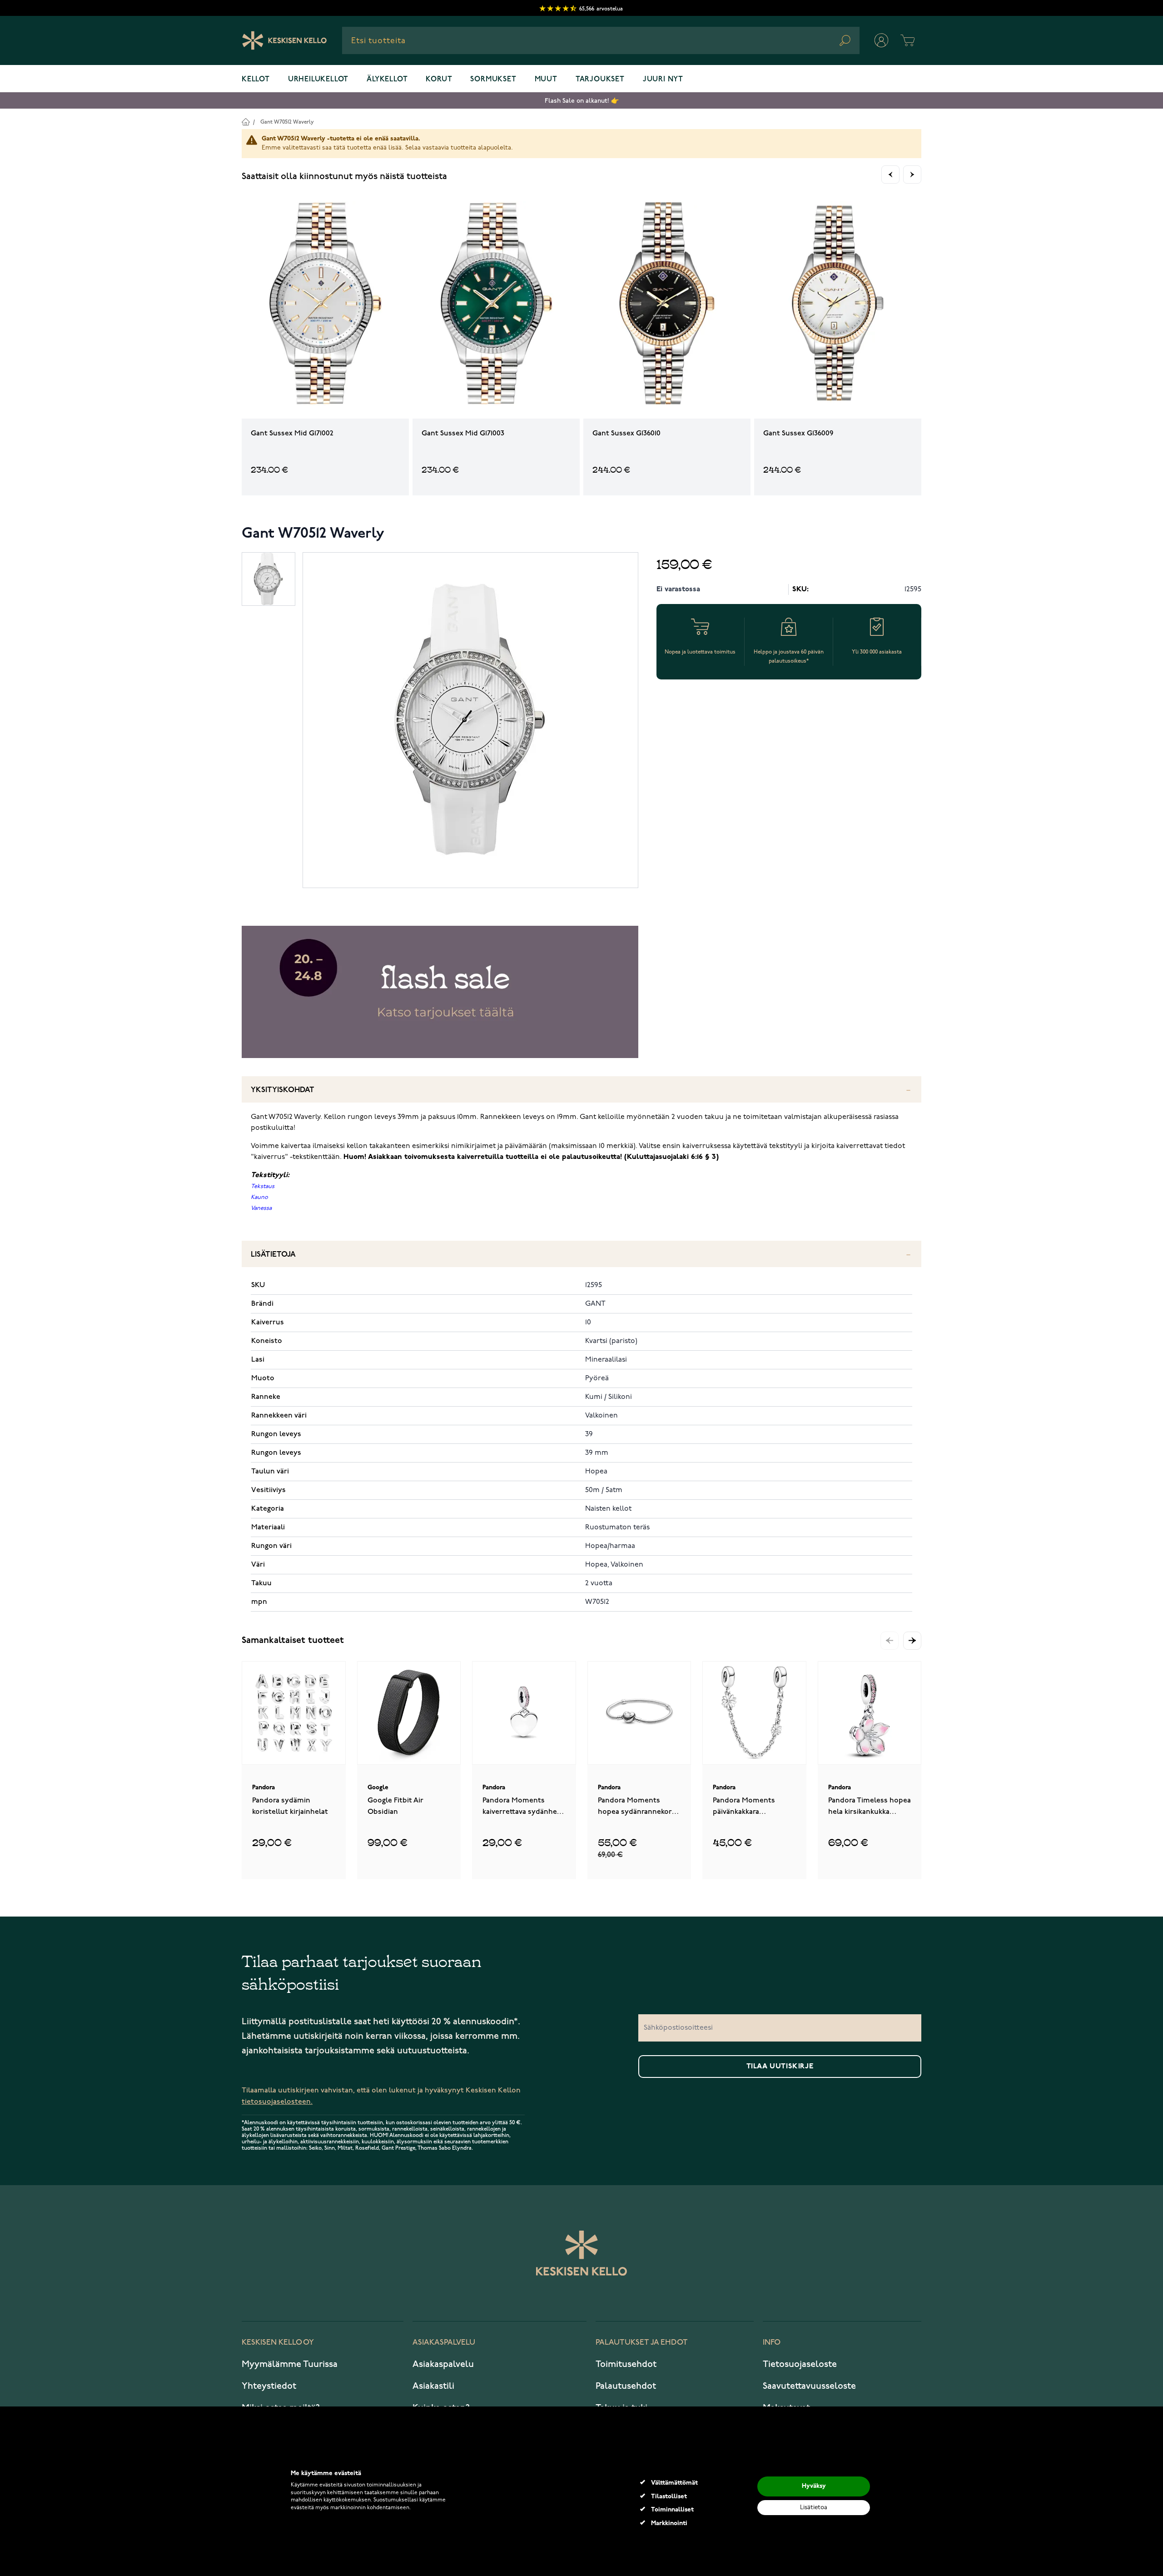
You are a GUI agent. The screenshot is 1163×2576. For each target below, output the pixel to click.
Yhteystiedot (269, 2386)
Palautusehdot (626, 2386)
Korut (439, 80)
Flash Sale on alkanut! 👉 (582, 101)
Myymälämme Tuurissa (290, 2364)
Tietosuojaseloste (800, 2364)
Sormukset (493, 80)
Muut (546, 80)
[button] (912, 1641)
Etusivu (246, 122)
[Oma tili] (881, 40)
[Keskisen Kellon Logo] (285, 40)
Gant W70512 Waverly (287, 122)
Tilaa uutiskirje (780, 2067)
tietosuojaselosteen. (277, 2102)
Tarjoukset (600, 80)
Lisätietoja (273, 1255)
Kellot (256, 80)
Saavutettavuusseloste (809, 2386)
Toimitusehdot (626, 2364)
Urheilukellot (318, 80)
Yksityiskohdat (283, 1090)
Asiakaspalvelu (443, 2364)
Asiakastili (433, 2386)
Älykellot (387, 80)
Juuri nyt (663, 80)
